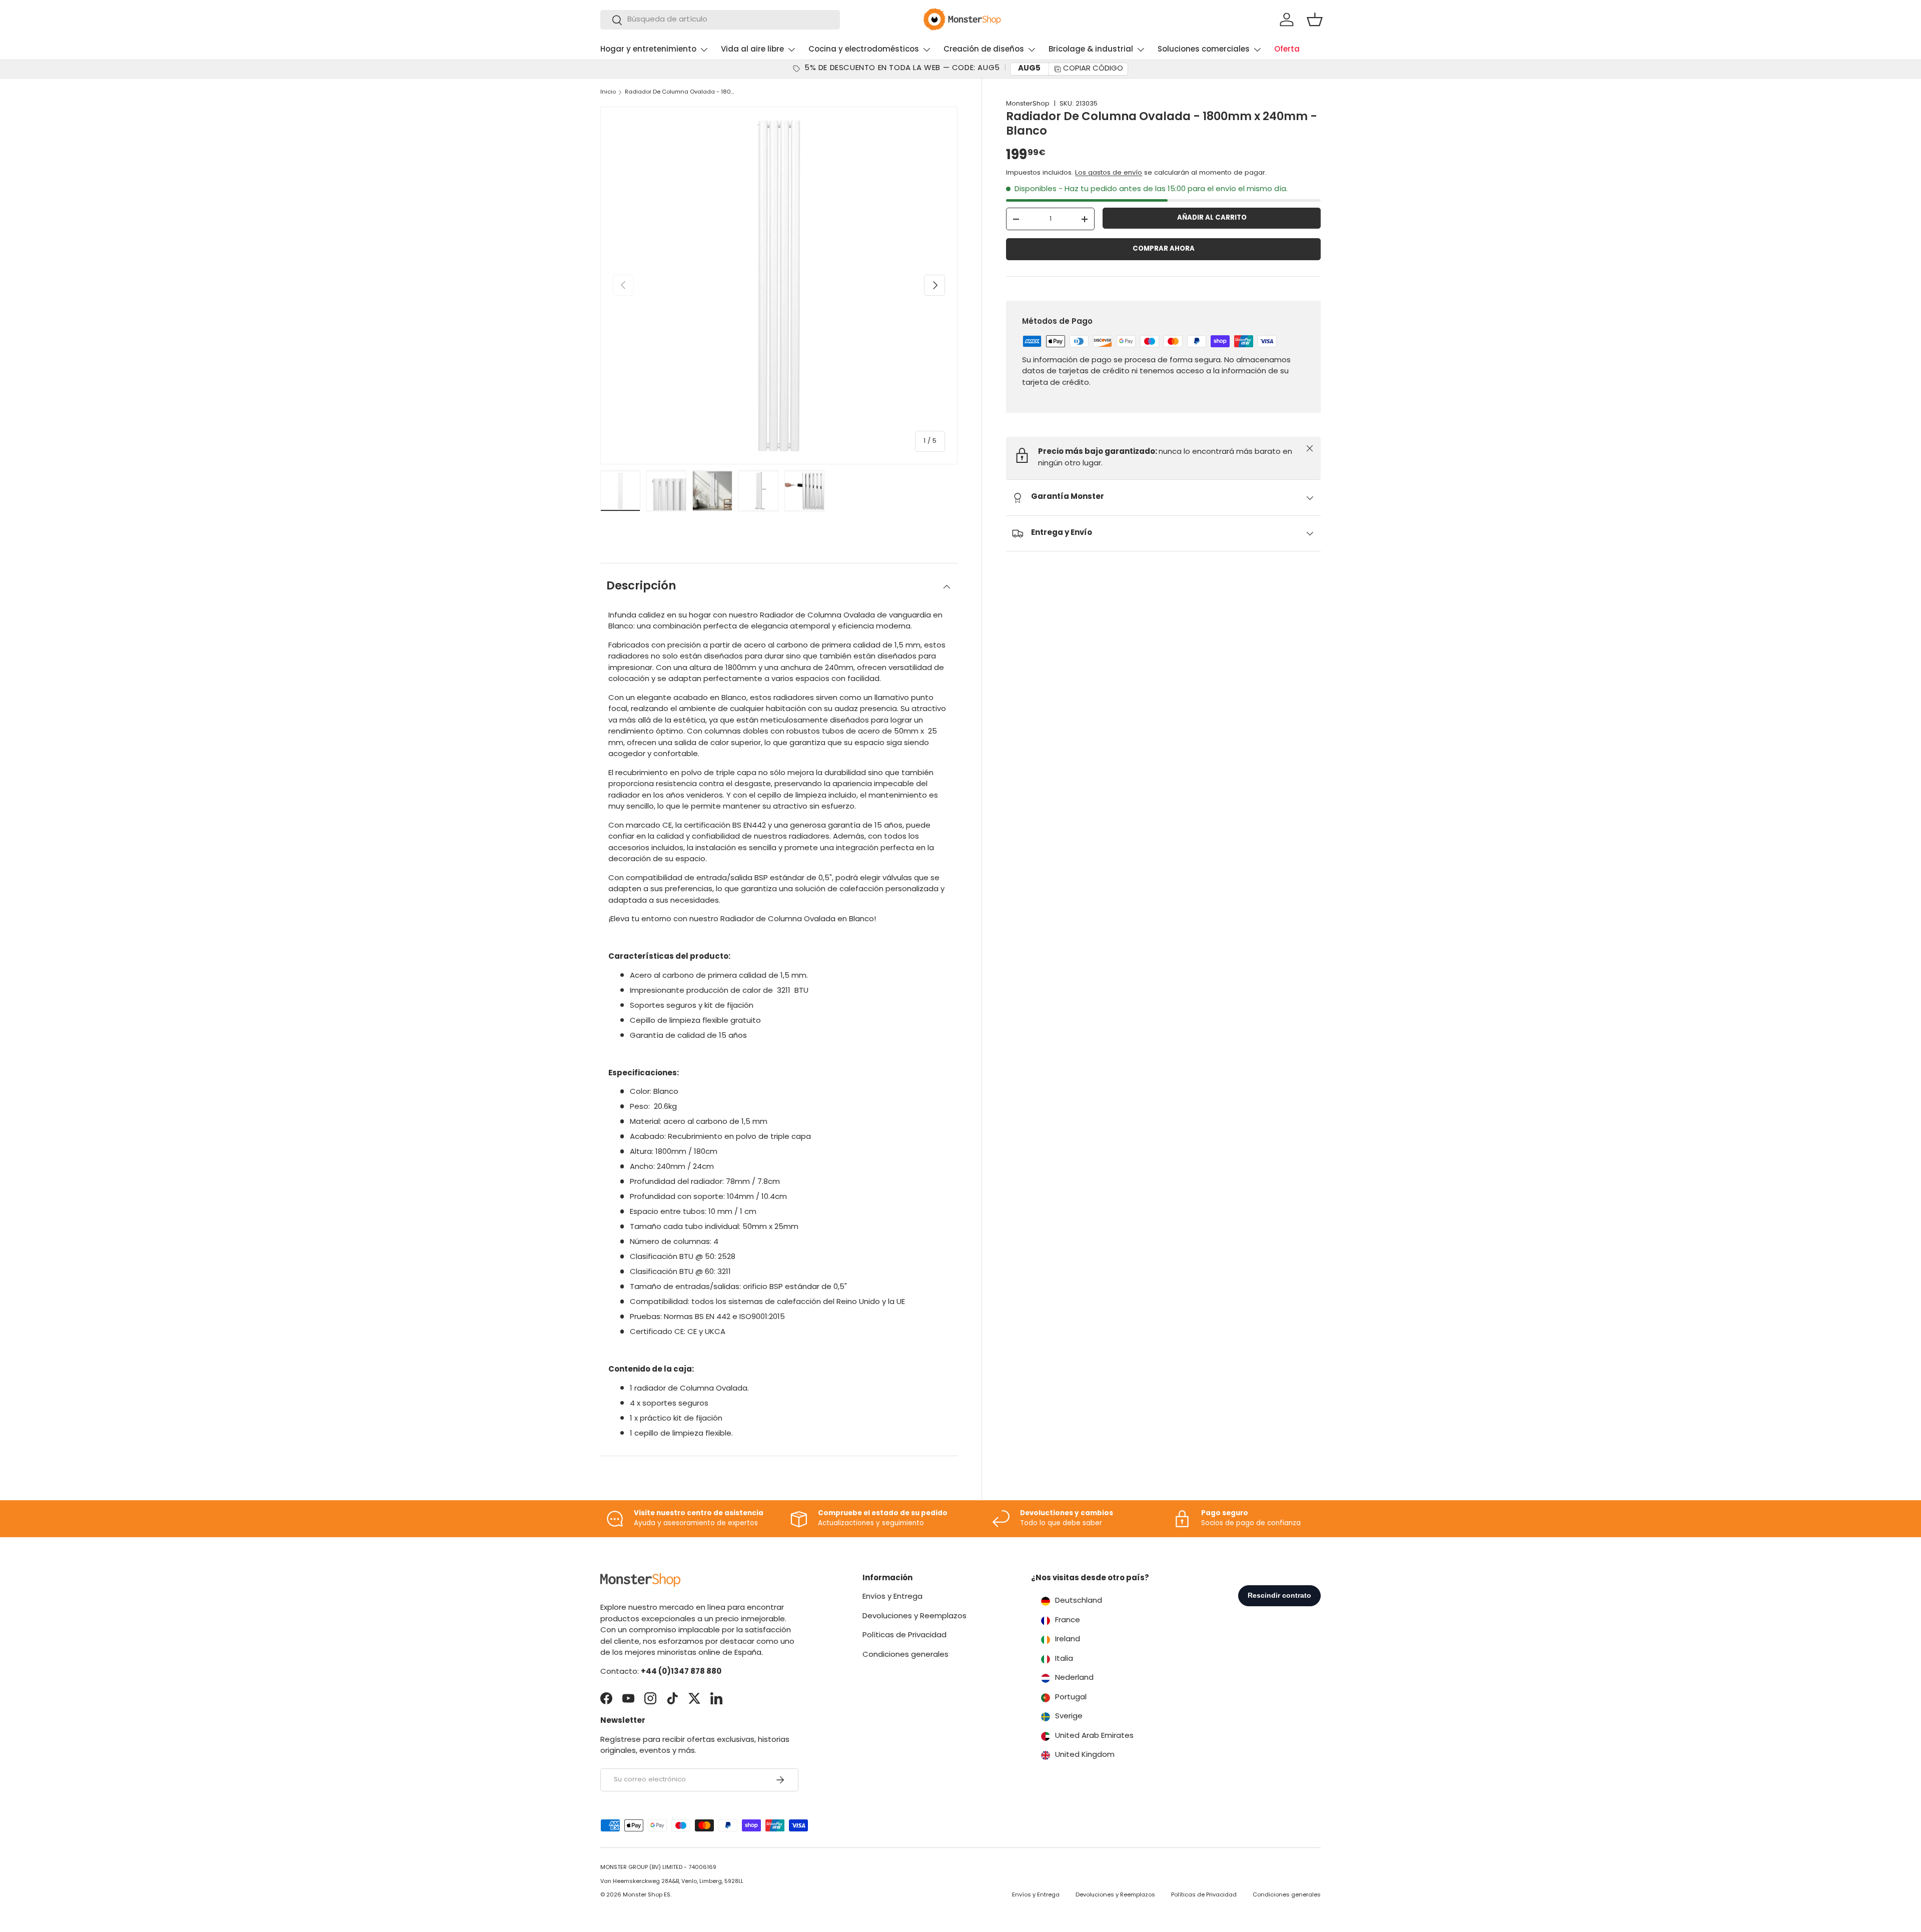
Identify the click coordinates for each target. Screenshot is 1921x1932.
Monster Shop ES (647, 1895)
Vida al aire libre (752, 50)
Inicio (608, 92)
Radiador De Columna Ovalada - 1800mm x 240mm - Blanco (681, 92)
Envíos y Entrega (892, 1597)
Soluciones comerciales (1204, 50)
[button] (1315, 20)
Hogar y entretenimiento (648, 50)
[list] (779, 285)
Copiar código (1093, 69)
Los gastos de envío (1109, 173)
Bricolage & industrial (1091, 50)
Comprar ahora (1164, 249)
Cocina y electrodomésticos (864, 50)
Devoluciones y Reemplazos (914, 1617)
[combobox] (720, 20)
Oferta (1287, 50)
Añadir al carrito (1212, 218)
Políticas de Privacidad (904, 1636)
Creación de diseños (984, 50)
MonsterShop (1028, 104)
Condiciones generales (905, 1655)
